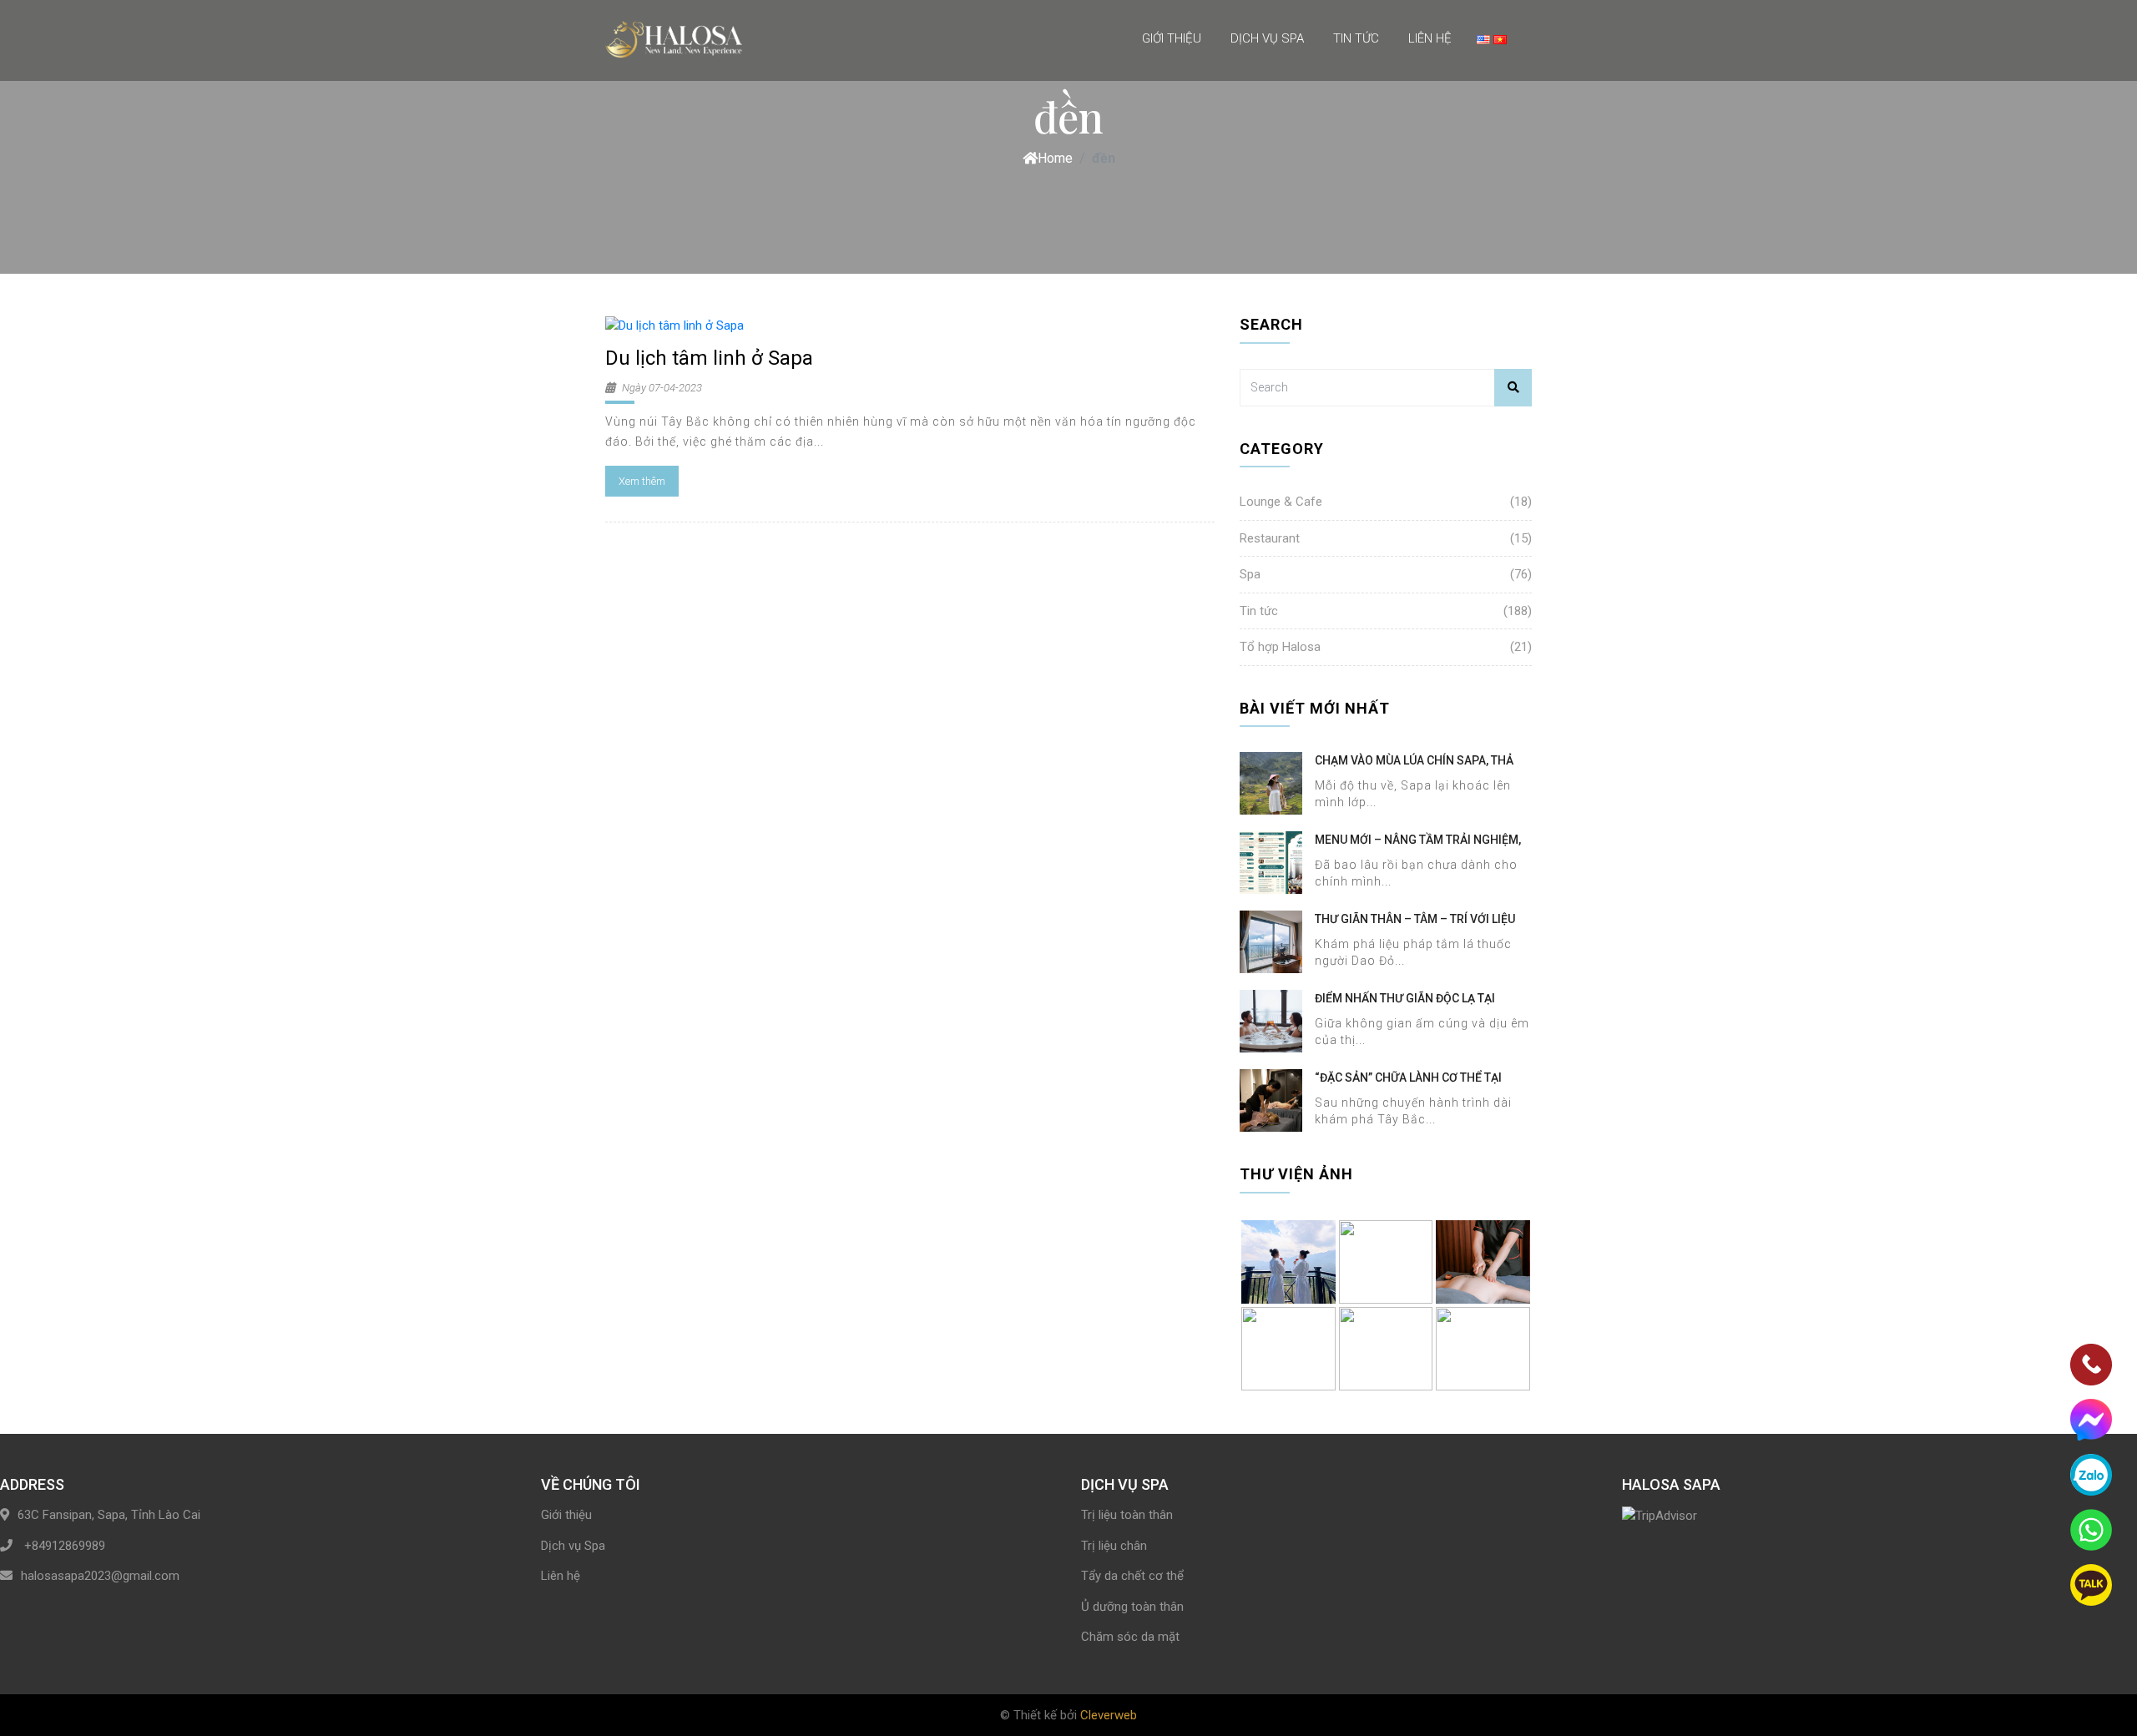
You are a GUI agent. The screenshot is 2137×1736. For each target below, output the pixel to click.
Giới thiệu (1172, 38)
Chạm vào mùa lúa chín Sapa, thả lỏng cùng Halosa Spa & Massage (1417, 761)
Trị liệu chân (1114, 1546)
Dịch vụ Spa (1267, 38)
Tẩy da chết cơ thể (1132, 1576)
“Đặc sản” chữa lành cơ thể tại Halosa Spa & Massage (1408, 1078)
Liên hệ (1430, 38)
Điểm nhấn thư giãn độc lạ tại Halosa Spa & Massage (1405, 999)
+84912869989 (63, 1546)
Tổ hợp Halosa (1280, 647)
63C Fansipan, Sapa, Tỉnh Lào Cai (109, 1515)
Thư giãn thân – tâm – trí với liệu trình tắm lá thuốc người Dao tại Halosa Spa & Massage (1416, 920)
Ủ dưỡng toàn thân (1132, 1607)
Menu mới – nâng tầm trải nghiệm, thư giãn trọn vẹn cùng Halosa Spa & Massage (1418, 840)
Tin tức (1356, 38)
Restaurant (1270, 538)
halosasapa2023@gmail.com (100, 1576)
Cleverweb (1109, 1715)
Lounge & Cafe (1281, 502)
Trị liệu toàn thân (1127, 1515)
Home (1055, 158)
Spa (1250, 574)
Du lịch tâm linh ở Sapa (712, 358)
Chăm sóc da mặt (1130, 1637)
